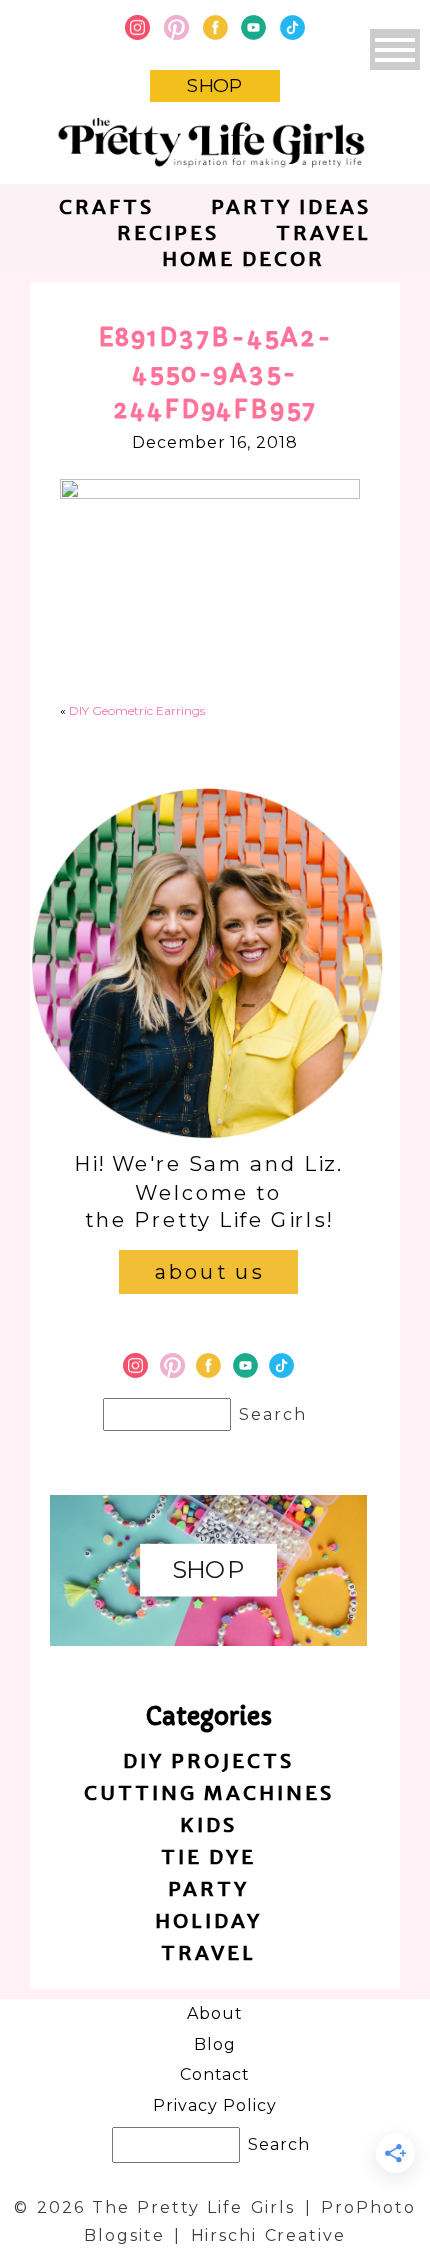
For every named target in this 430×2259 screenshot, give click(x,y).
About (215, 2013)
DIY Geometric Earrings (137, 710)
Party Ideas (291, 206)
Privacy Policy (214, 2105)
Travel (323, 232)
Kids (208, 1824)
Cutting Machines (209, 1792)
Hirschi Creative (268, 2235)
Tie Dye (208, 1856)
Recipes (168, 232)
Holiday (208, 1920)
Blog (215, 2044)
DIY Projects (208, 1760)
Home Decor (243, 258)
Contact (215, 2074)
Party (208, 1888)
